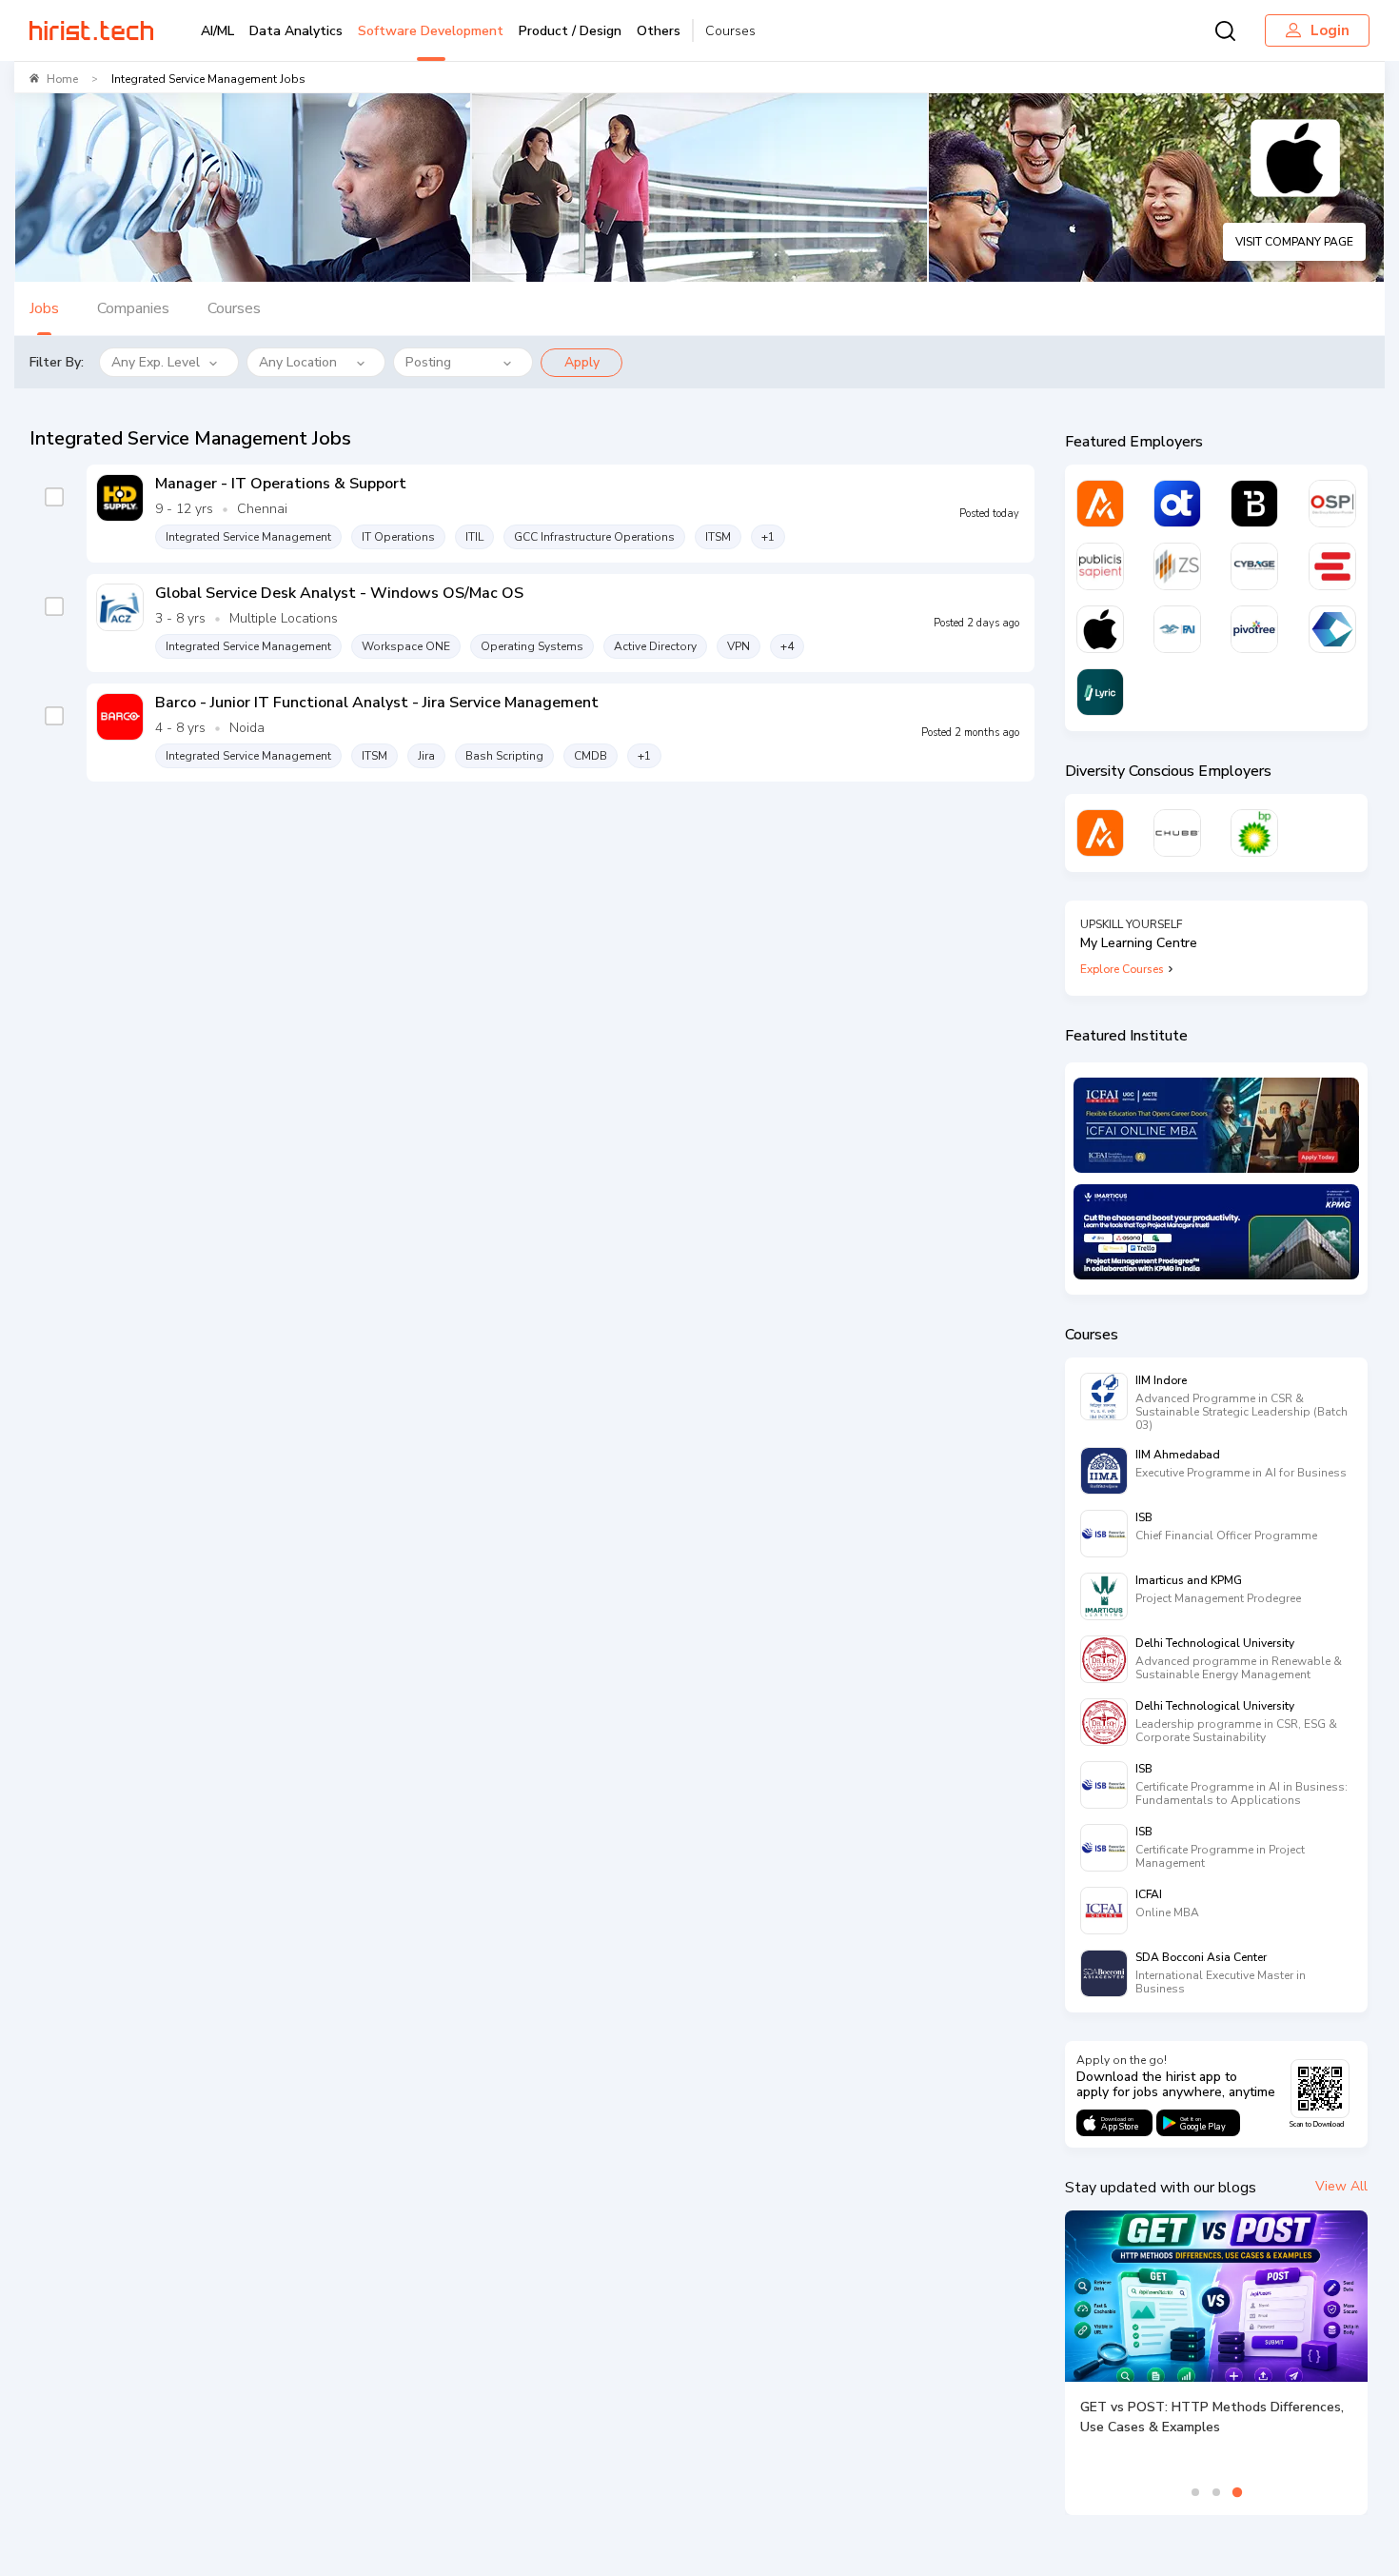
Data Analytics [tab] (296, 31)
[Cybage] (1254, 566)
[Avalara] (1100, 504)
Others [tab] (659, 31)
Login (1330, 30)
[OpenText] (1177, 504)
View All (1341, 2186)
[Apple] (1100, 629)
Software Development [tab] (431, 31)
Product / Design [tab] (570, 31)
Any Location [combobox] (298, 362)
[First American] (1177, 629)
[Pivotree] (1254, 629)
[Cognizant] (1332, 629)
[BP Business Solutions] (1254, 833)
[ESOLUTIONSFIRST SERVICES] (1332, 566)
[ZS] (1177, 566)
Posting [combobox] (428, 362)
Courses (730, 31)
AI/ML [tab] (217, 31)
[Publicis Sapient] (1100, 566)
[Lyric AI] (1100, 692)
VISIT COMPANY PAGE (1294, 242)
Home (62, 79)
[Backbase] (1254, 504)
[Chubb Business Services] (1177, 833)
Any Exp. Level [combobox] (156, 362)
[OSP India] (1332, 504)
